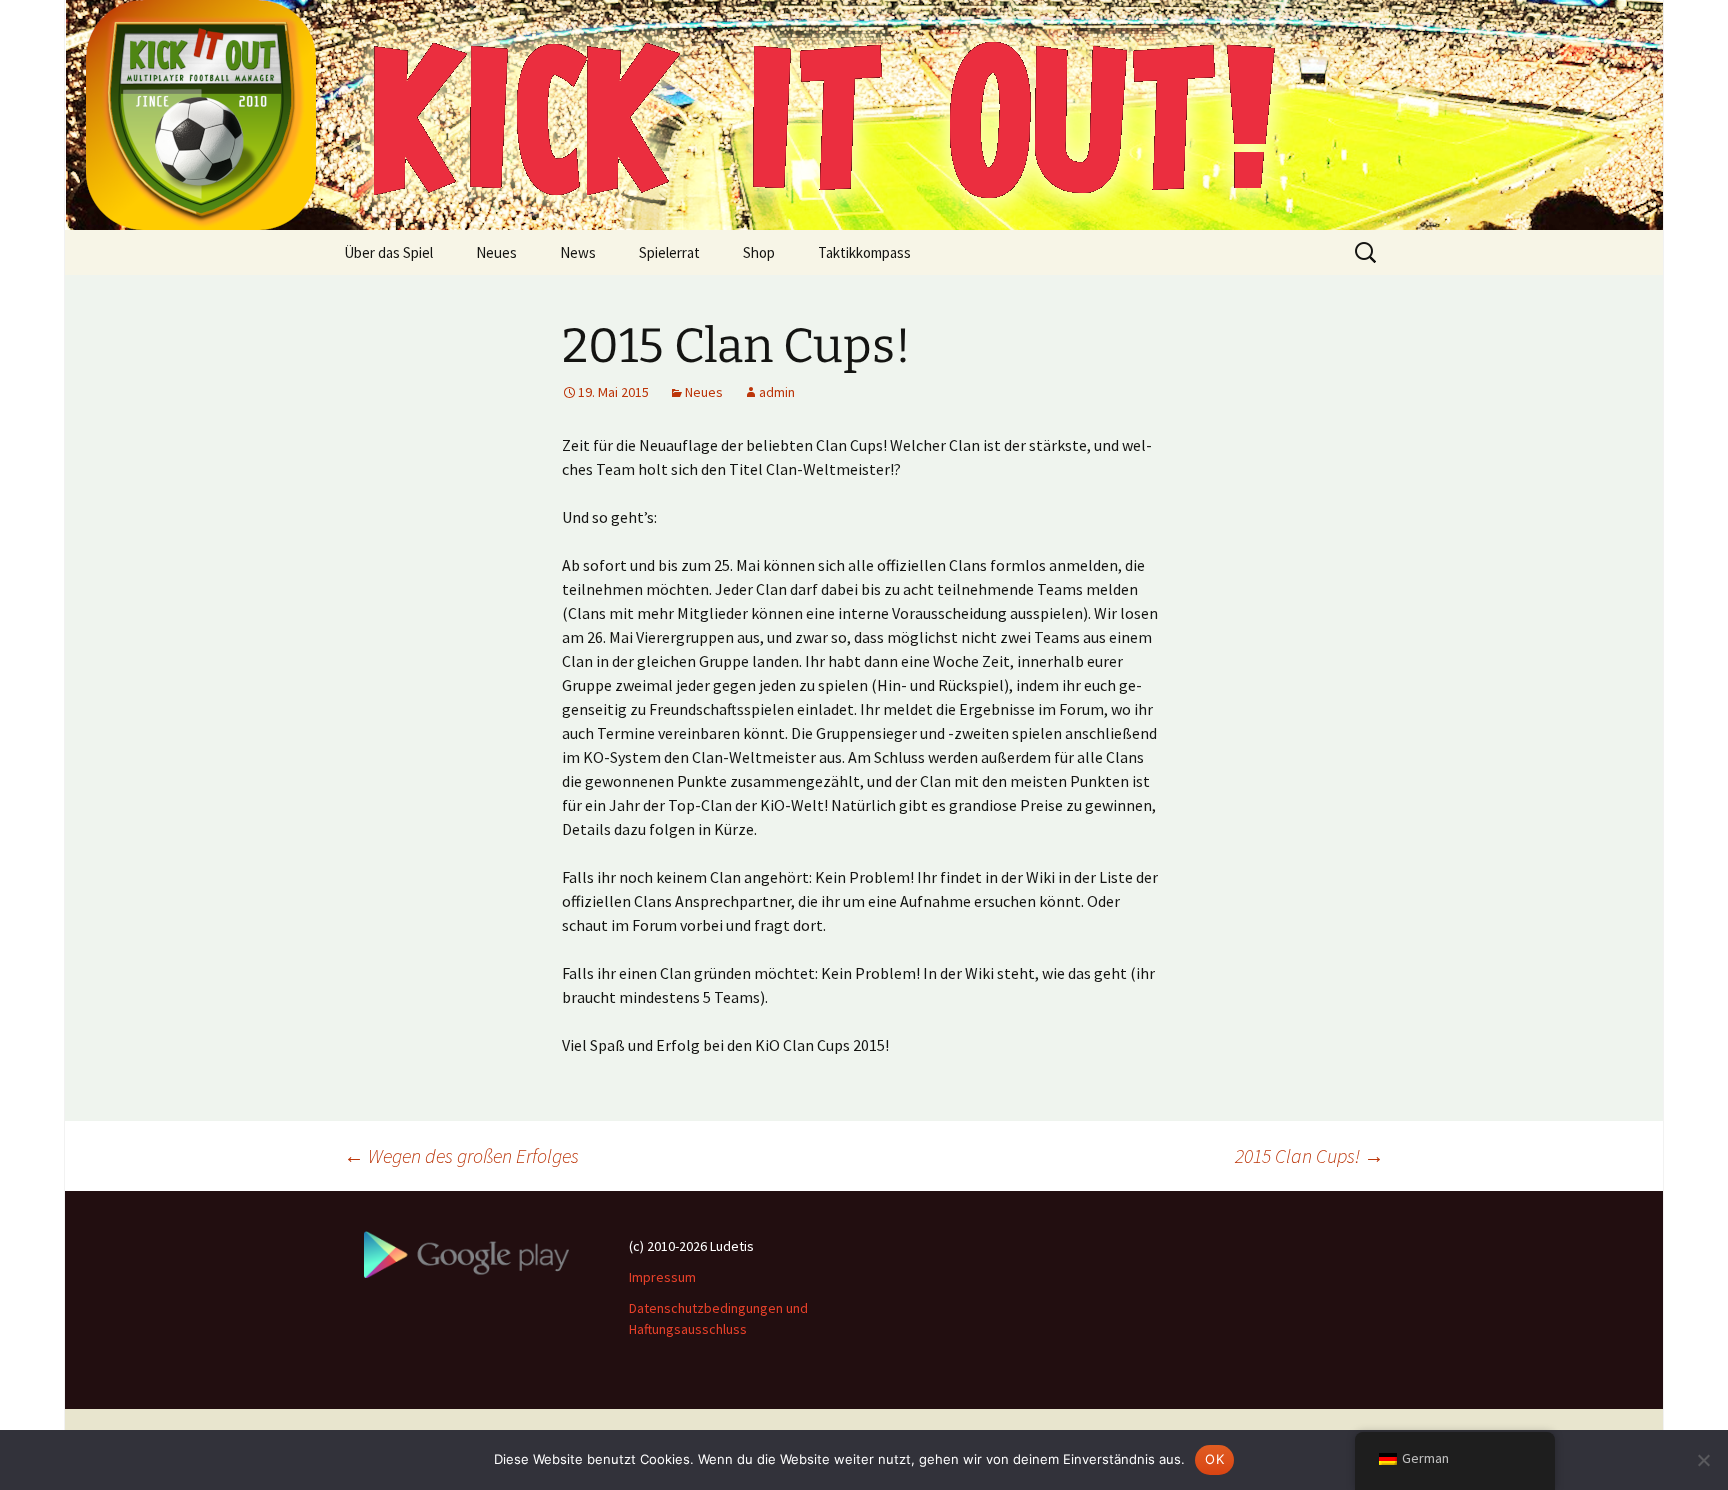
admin (777, 392)
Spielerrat (669, 252)
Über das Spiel (388, 252)
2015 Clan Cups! (1309, 1155)
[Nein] (1703, 1460)
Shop (759, 252)
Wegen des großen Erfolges (461, 1155)
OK (1214, 1459)
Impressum (662, 1277)
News (578, 252)
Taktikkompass (864, 252)
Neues (496, 252)
